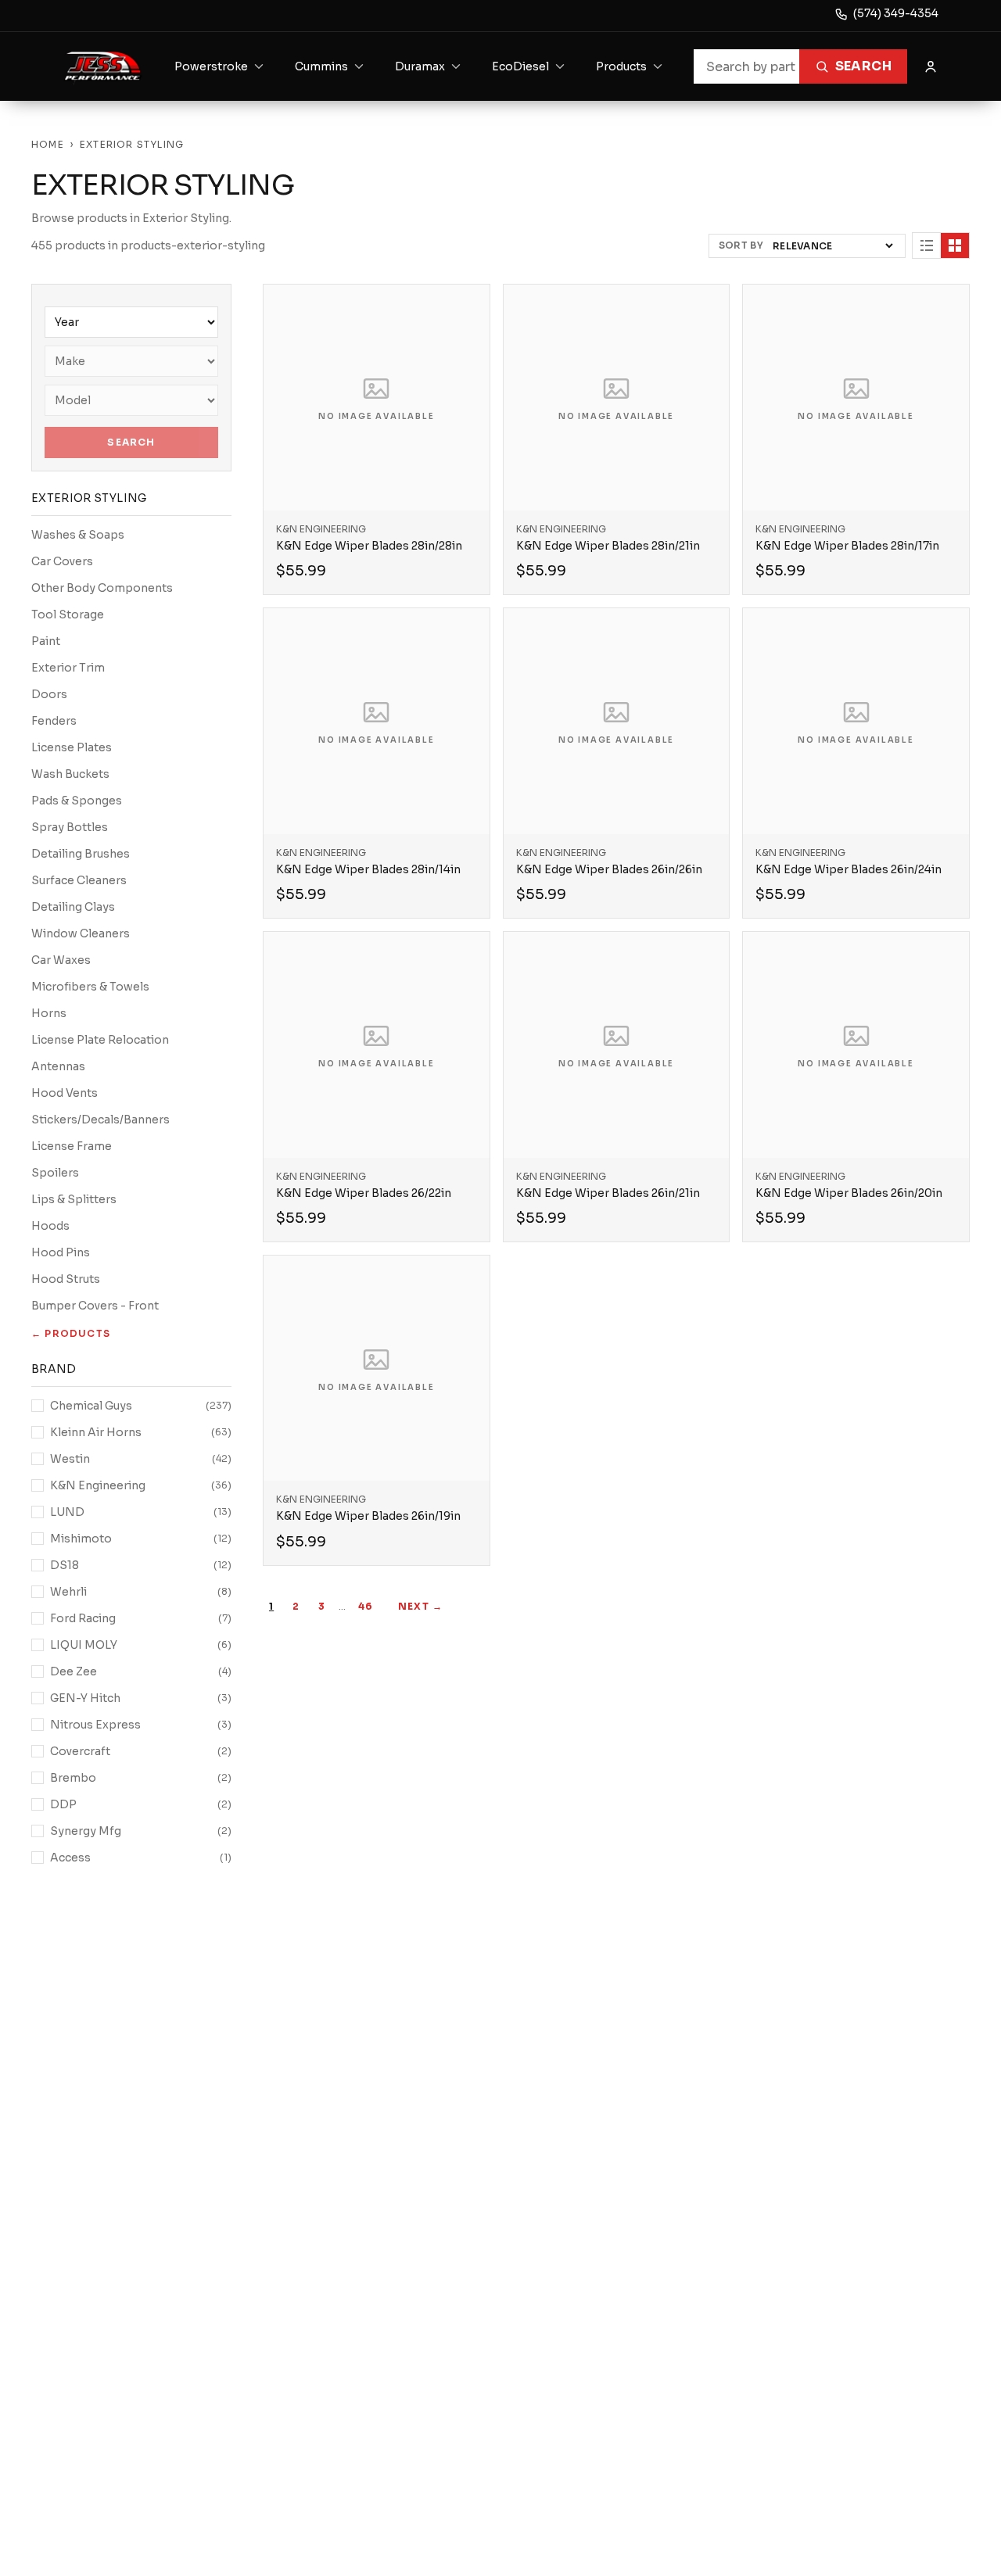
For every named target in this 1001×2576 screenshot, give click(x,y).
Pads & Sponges (77, 801)
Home (48, 144)
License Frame (72, 1146)
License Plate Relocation (100, 1040)
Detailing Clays (73, 907)
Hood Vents (65, 1093)
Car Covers (62, 561)
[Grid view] (955, 245)
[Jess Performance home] (103, 66)
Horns (49, 1013)
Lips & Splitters (74, 1199)
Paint (46, 641)
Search (863, 66)
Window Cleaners (81, 933)
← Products (71, 1333)
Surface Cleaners (79, 880)
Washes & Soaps (78, 535)
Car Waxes (61, 960)
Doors (49, 694)
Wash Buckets (70, 774)
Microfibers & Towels (90, 987)
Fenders (54, 721)
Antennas (58, 1066)
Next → (420, 1606)
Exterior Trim (68, 668)
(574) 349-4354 (896, 13)
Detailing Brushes (81, 854)
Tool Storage (68, 614)
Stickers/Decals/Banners (100, 1120)
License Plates (72, 747)
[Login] (931, 66)
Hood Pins (61, 1252)
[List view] (927, 245)
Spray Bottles (70, 827)
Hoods (50, 1226)
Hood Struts (66, 1279)
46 (366, 1606)
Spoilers (55, 1173)
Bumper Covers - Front (95, 1306)
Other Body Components (102, 588)
